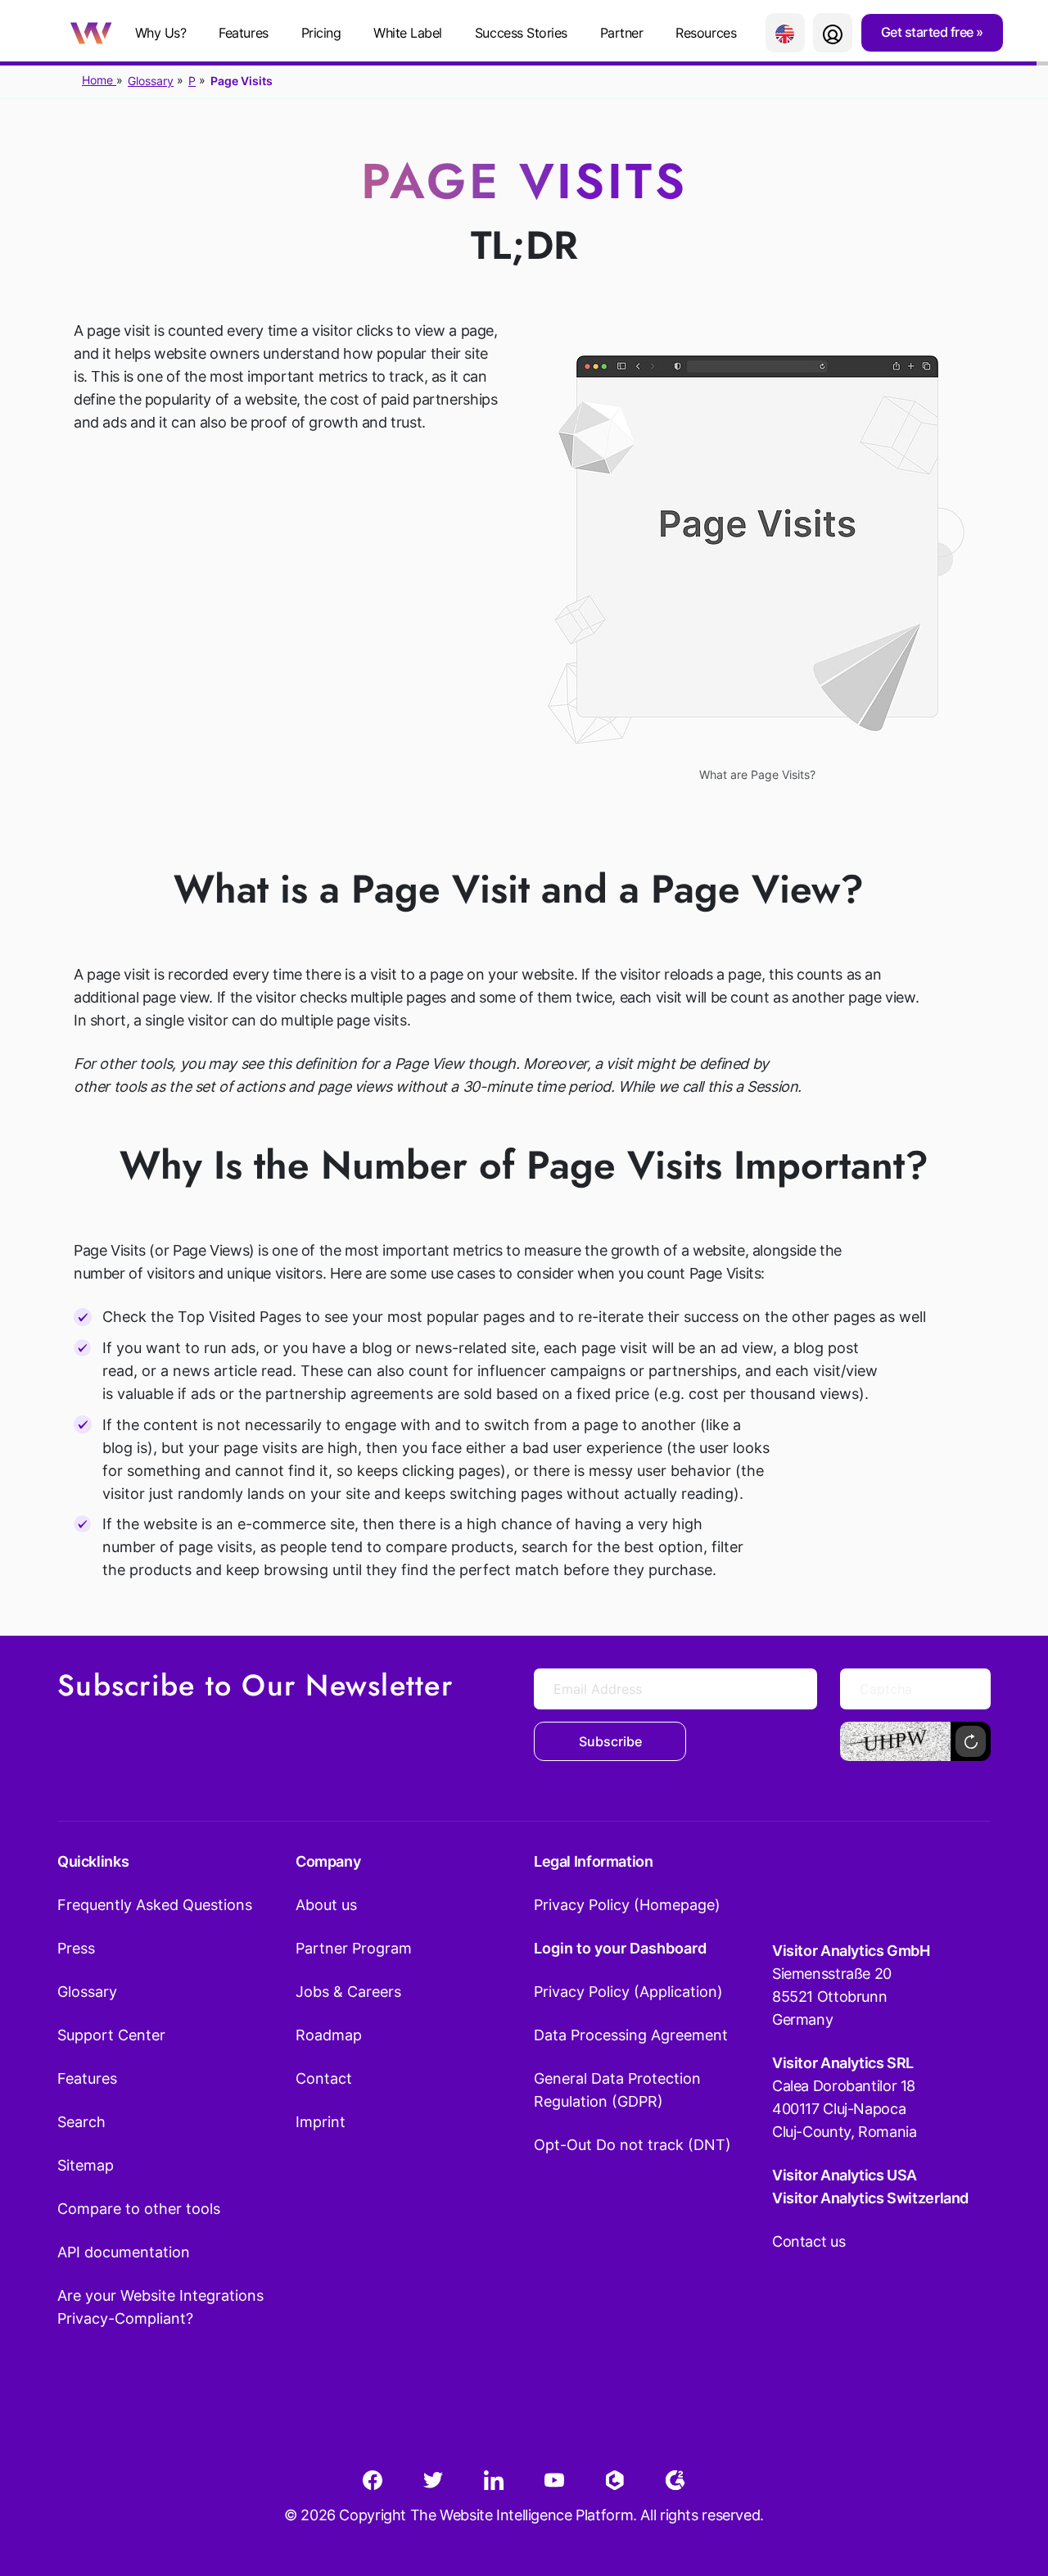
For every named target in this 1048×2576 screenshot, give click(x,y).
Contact (324, 2078)
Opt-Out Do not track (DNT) (632, 2145)
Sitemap (86, 2165)
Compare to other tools (139, 2209)
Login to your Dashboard (620, 1948)
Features (243, 33)
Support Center (111, 2035)
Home (99, 80)
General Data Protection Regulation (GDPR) (617, 2090)
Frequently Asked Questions (155, 1905)
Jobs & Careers (348, 1992)
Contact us (809, 2241)
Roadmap (329, 2035)
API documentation (124, 2252)
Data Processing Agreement (631, 2035)
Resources (706, 33)
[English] (785, 33)
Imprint (321, 2122)
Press (76, 1948)
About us (326, 1905)
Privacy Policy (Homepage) (627, 1905)
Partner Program (354, 1948)
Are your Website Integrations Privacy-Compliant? (160, 2307)
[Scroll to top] (1006, 2483)
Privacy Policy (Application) (628, 1992)
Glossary (151, 81)
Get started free (929, 32)
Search (81, 2122)
